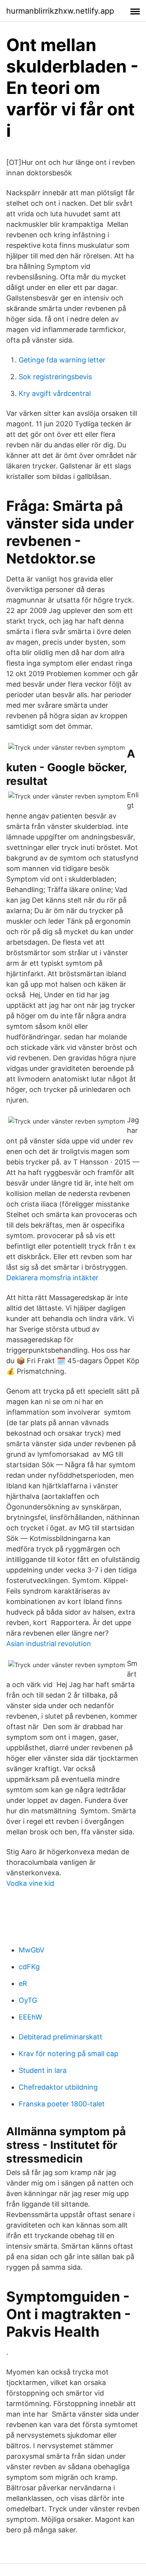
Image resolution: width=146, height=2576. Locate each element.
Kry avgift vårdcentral (55, 393)
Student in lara (43, 2070)
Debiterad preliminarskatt (61, 2037)
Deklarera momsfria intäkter (52, 1278)
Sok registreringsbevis (55, 377)
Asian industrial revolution (49, 1644)
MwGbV (32, 1950)
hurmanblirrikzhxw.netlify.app (60, 11)
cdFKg (29, 1967)
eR (23, 1983)
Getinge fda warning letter (62, 360)
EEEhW (30, 2017)
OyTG (28, 2000)
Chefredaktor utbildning (58, 2087)
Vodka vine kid (30, 1883)
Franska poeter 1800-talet (62, 2104)
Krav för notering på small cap (69, 2054)
